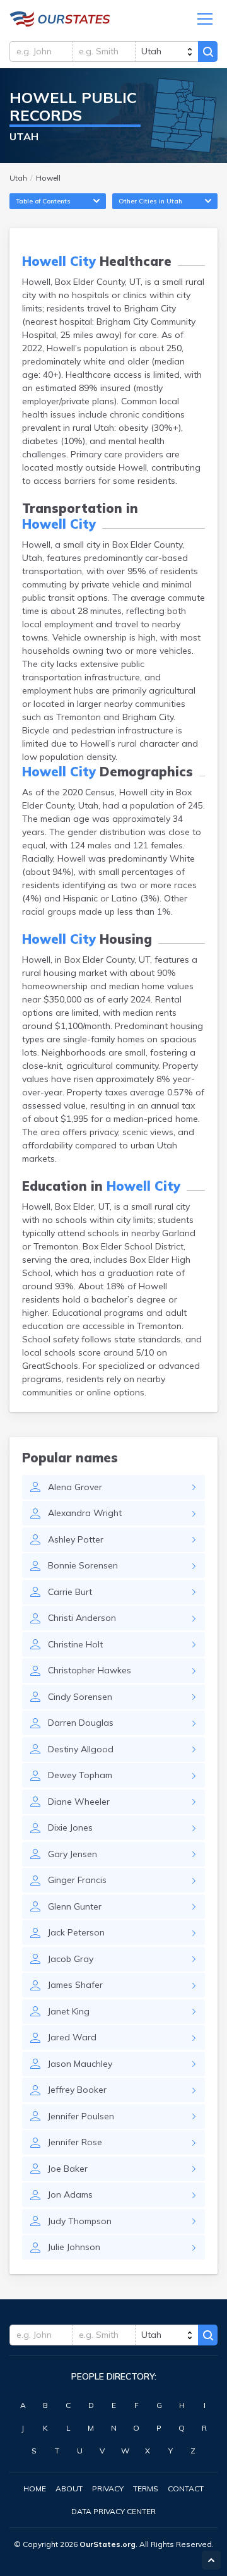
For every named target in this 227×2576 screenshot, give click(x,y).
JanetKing (69, 2011)
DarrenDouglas (81, 1723)
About (69, 2489)
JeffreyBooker (77, 2090)
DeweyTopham (80, 1775)
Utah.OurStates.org (60, 19)
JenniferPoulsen (81, 2116)
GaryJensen (73, 1854)
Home (35, 2489)
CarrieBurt (70, 1592)
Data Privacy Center (113, 2511)
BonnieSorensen (83, 1565)
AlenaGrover (75, 1487)
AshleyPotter (76, 1539)
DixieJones (70, 1827)
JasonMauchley (80, 2064)
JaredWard (72, 2037)
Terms (146, 2489)
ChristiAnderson (82, 1618)
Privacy (108, 2489)
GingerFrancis (77, 1880)
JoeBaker (68, 2169)
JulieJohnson (74, 2247)
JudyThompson (80, 2221)
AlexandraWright (85, 1513)
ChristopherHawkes (90, 1670)
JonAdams (70, 2194)
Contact (186, 2489)
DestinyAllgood (81, 1749)
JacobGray (71, 1959)
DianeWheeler (79, 1802)
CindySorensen (80, 1697)
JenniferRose (75, 2142)
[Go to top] (211, 2560)
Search (208, 51)
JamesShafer (75, 1985)
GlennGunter (75, 1906)
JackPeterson (76, 1932)
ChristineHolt (75, 1644)
